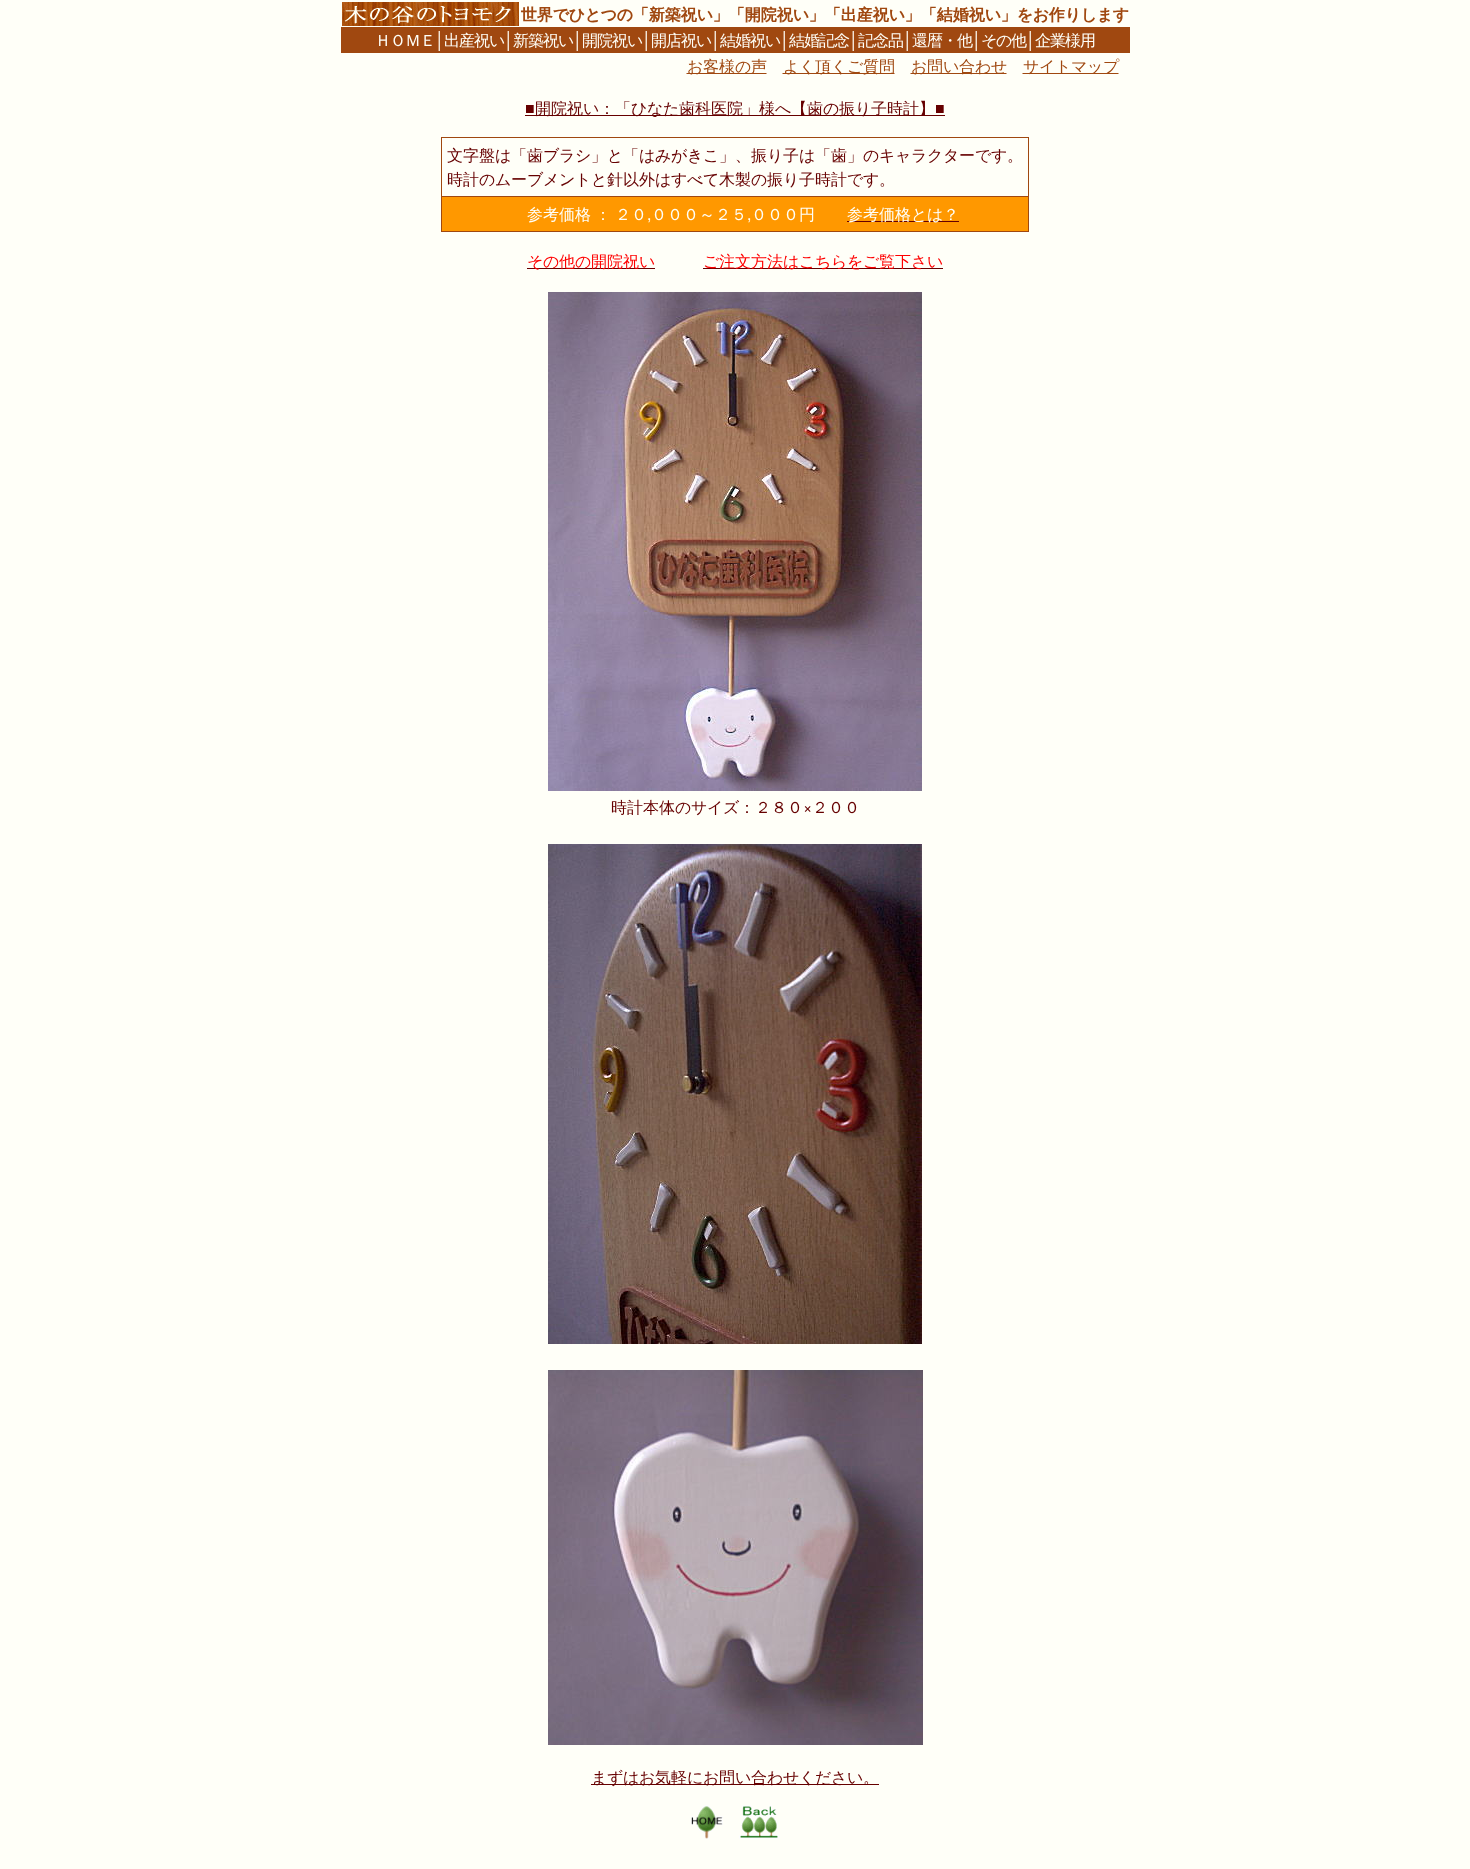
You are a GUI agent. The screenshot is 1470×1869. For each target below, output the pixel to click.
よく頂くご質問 (839, 65)
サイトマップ (1071, 65)
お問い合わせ (959, 65)
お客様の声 (727, 65)
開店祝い (681, 39)
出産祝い (474, 39)
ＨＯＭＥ (405, 39)
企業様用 (1065, 39)
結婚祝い (750, 39)
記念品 (880, 39)
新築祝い (543, 39)
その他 (1003, 39)
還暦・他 (942, 39)
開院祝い (612, 39)
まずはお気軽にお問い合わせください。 (735, 1776)
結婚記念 (819, 39)
